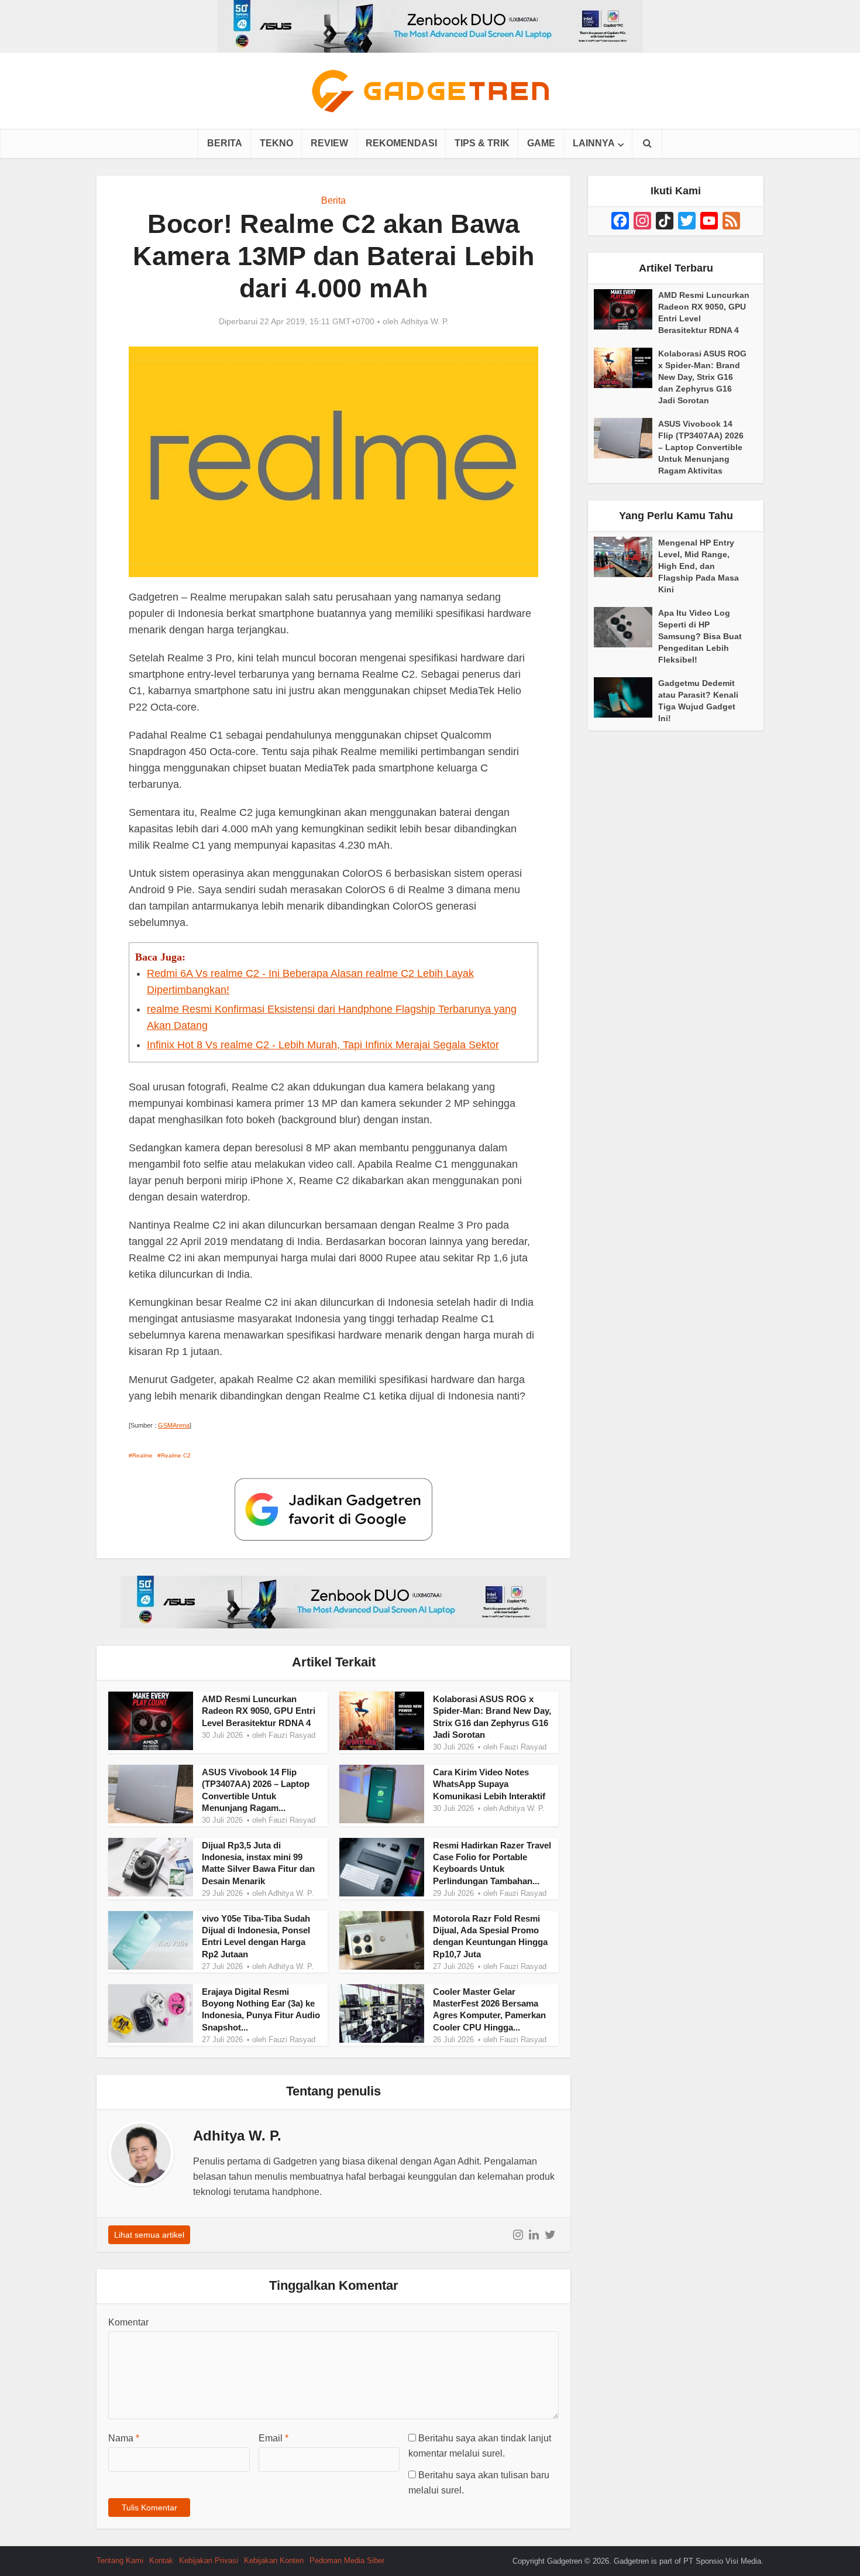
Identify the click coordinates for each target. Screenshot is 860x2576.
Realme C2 (176, 1455)
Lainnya (594, 143)
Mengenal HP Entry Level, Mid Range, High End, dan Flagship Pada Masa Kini (699, 566)
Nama (124, 2438)
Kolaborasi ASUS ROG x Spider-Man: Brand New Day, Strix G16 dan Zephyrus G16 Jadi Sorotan (702, 377)
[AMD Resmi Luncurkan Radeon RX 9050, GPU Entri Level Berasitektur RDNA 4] (626, 309)
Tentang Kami (120, 2560)
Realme (142, 1455)
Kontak (161, 2560)
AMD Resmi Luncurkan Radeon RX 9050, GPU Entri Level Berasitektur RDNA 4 (259, 1711)
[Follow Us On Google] (333, 1509)
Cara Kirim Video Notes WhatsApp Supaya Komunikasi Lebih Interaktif (489, 1784)
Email (274, 2438)
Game (541, 143)
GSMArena (174, 1425)
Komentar (128, 2322)
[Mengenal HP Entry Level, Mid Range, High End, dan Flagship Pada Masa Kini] (626, 557)
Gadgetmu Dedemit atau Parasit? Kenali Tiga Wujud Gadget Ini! (698, 701)
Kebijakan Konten (274, 2560)
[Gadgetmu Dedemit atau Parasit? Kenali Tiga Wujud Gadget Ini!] (626, 697)
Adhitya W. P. (425, 321)
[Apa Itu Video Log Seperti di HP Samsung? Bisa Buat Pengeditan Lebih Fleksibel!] (626, 627)
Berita (225, 143)
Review (329, 143)
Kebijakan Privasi (209, 2560)
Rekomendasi (401, 143)
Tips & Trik (482, 143)
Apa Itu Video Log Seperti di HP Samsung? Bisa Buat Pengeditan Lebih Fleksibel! (700, 636)
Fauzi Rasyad (292, 1735)
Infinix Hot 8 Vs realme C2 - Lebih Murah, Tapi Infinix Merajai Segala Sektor (323, 1045)
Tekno (276, 143)
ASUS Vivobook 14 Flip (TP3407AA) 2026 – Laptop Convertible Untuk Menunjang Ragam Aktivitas (701, 447)
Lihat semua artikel (149, 2235)
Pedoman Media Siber (347, 2560)
